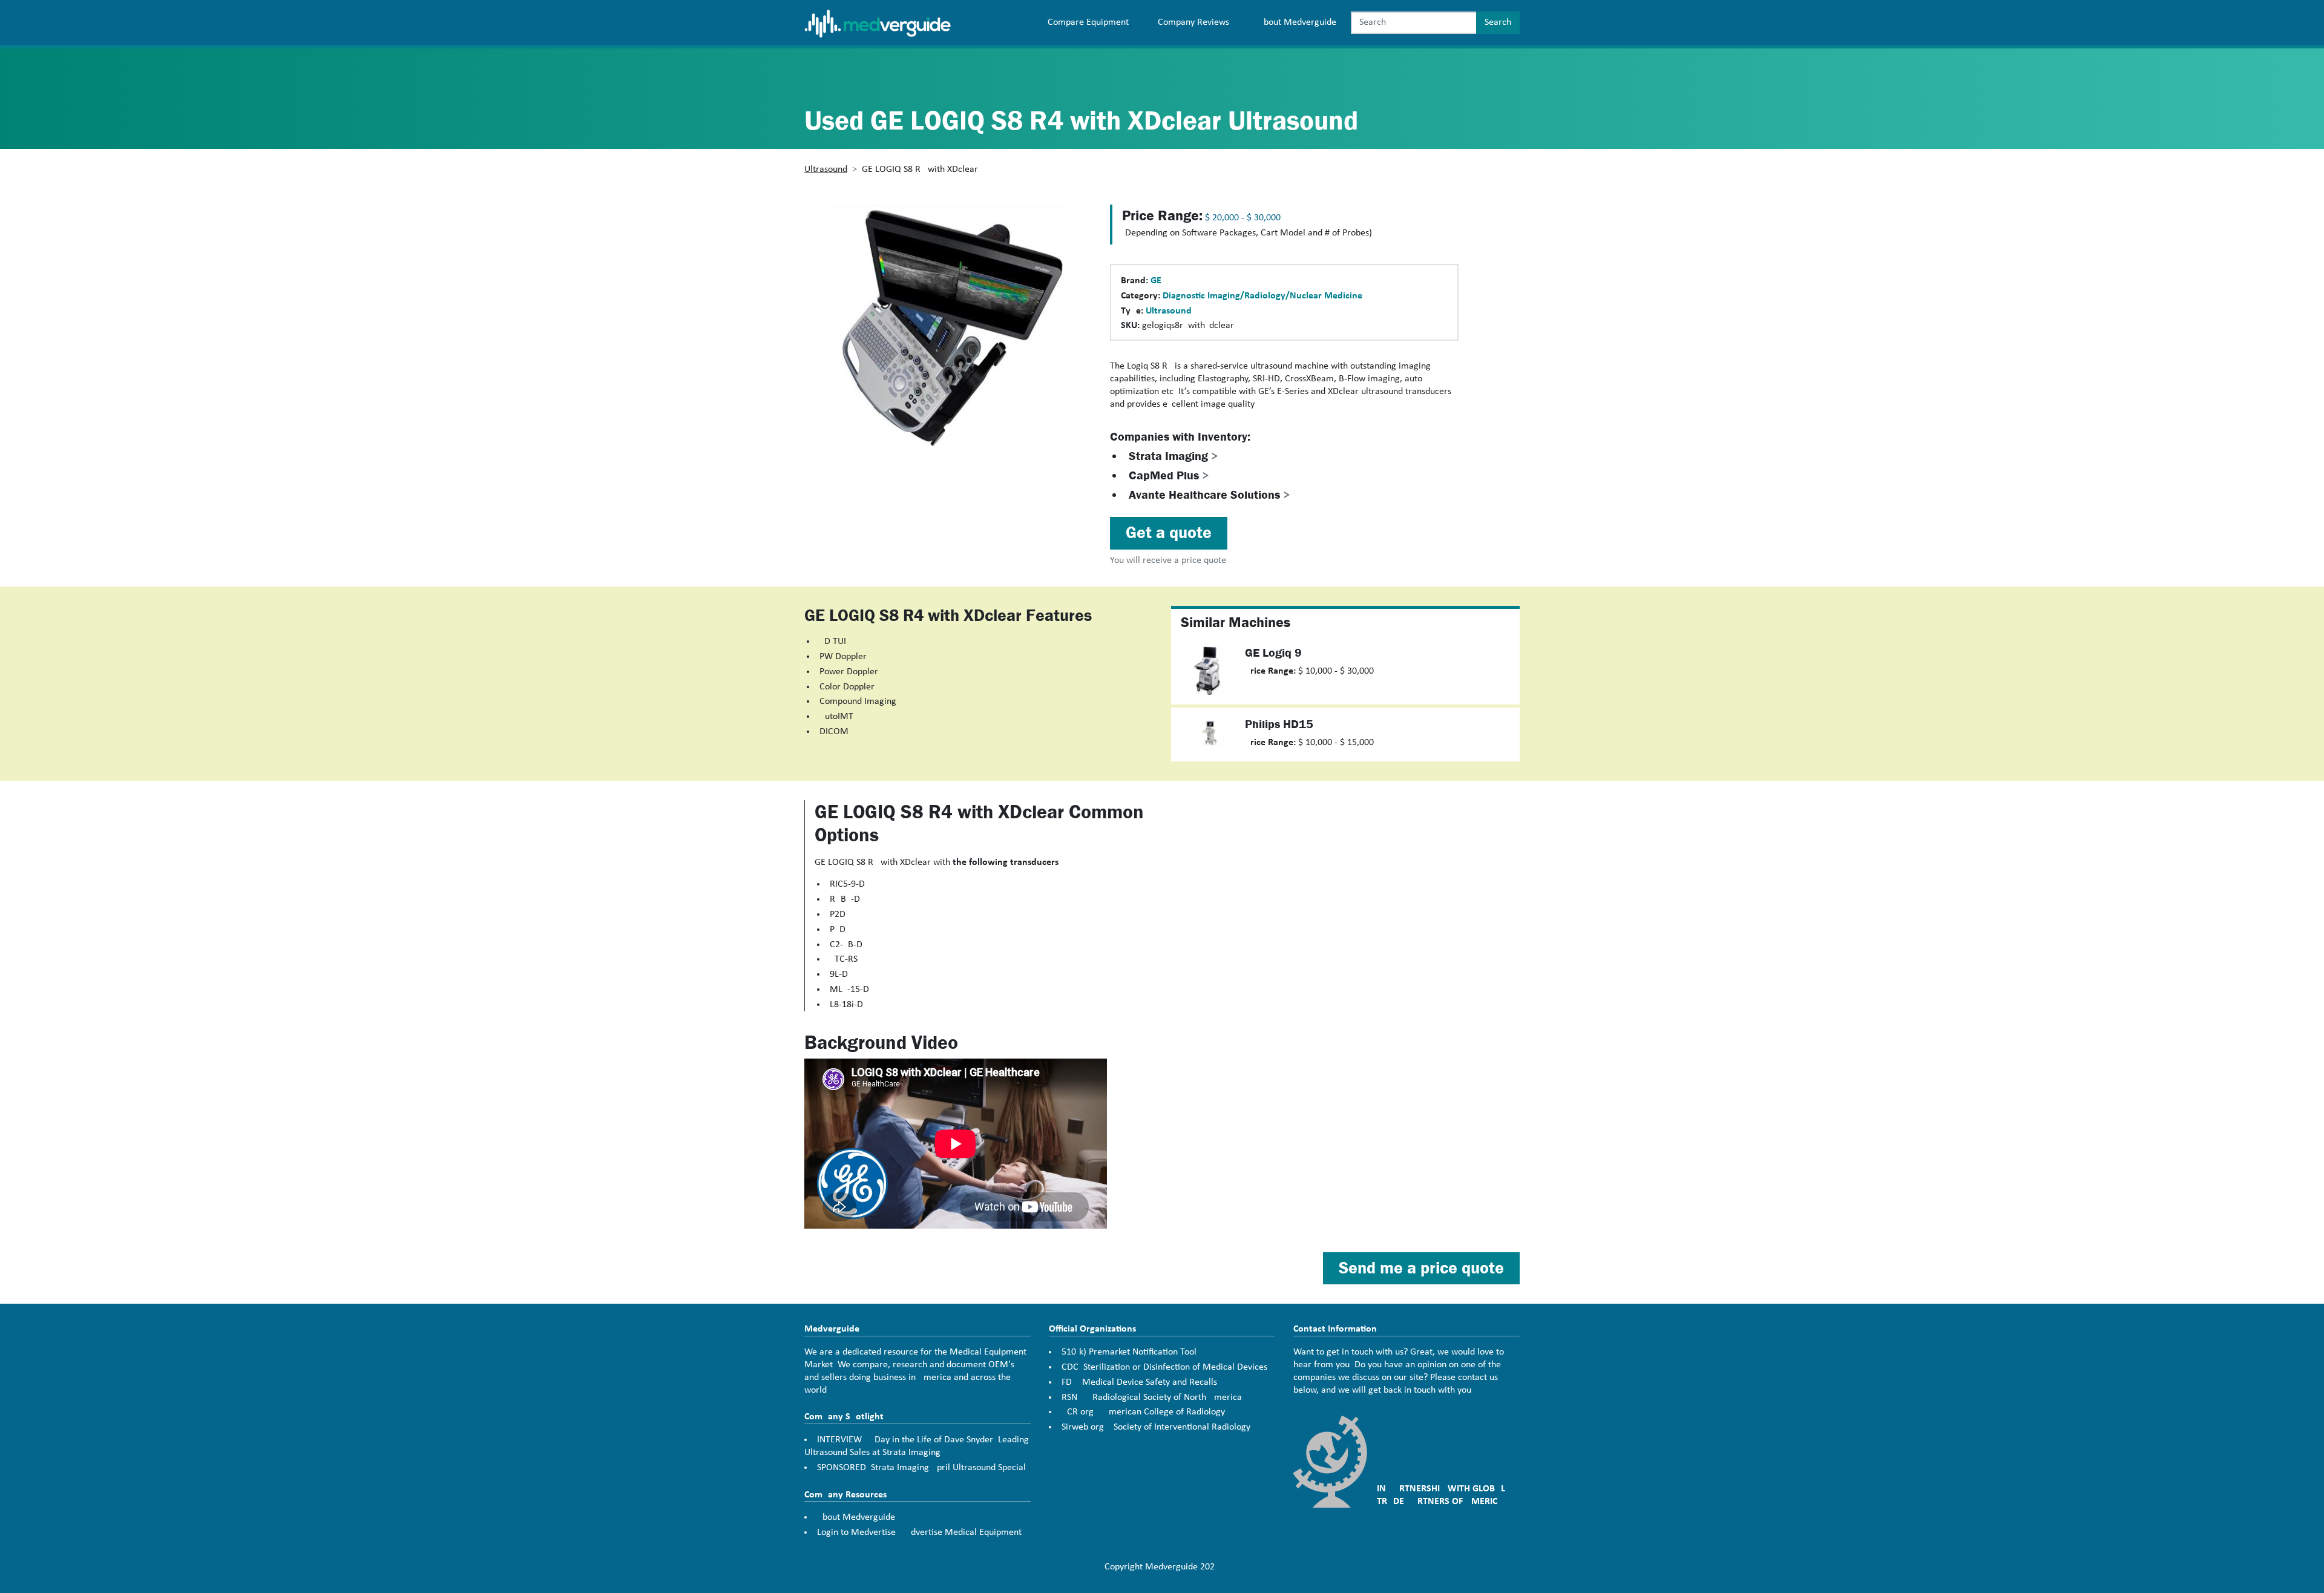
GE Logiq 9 (1273, 653)
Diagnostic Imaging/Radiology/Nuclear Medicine (1262, 296)
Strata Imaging (1173, 456)
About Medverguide (1297, 22)
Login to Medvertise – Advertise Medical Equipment (919, 1532)
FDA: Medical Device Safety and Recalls (1139, 1382)
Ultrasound (826, 169)
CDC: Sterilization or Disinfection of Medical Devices (1164, 1367)
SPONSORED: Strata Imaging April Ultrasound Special (921, 1468)
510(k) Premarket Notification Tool (1129, 1352)
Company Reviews (1193, 22)
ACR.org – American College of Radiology (1143, 1412)
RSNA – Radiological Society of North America (1152, 1398)
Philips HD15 (1279, 724)
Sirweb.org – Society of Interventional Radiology (1156, 1427)
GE (1156, 281)
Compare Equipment (1088, 22)
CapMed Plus (1169, 475)
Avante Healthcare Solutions (1210, 495)
